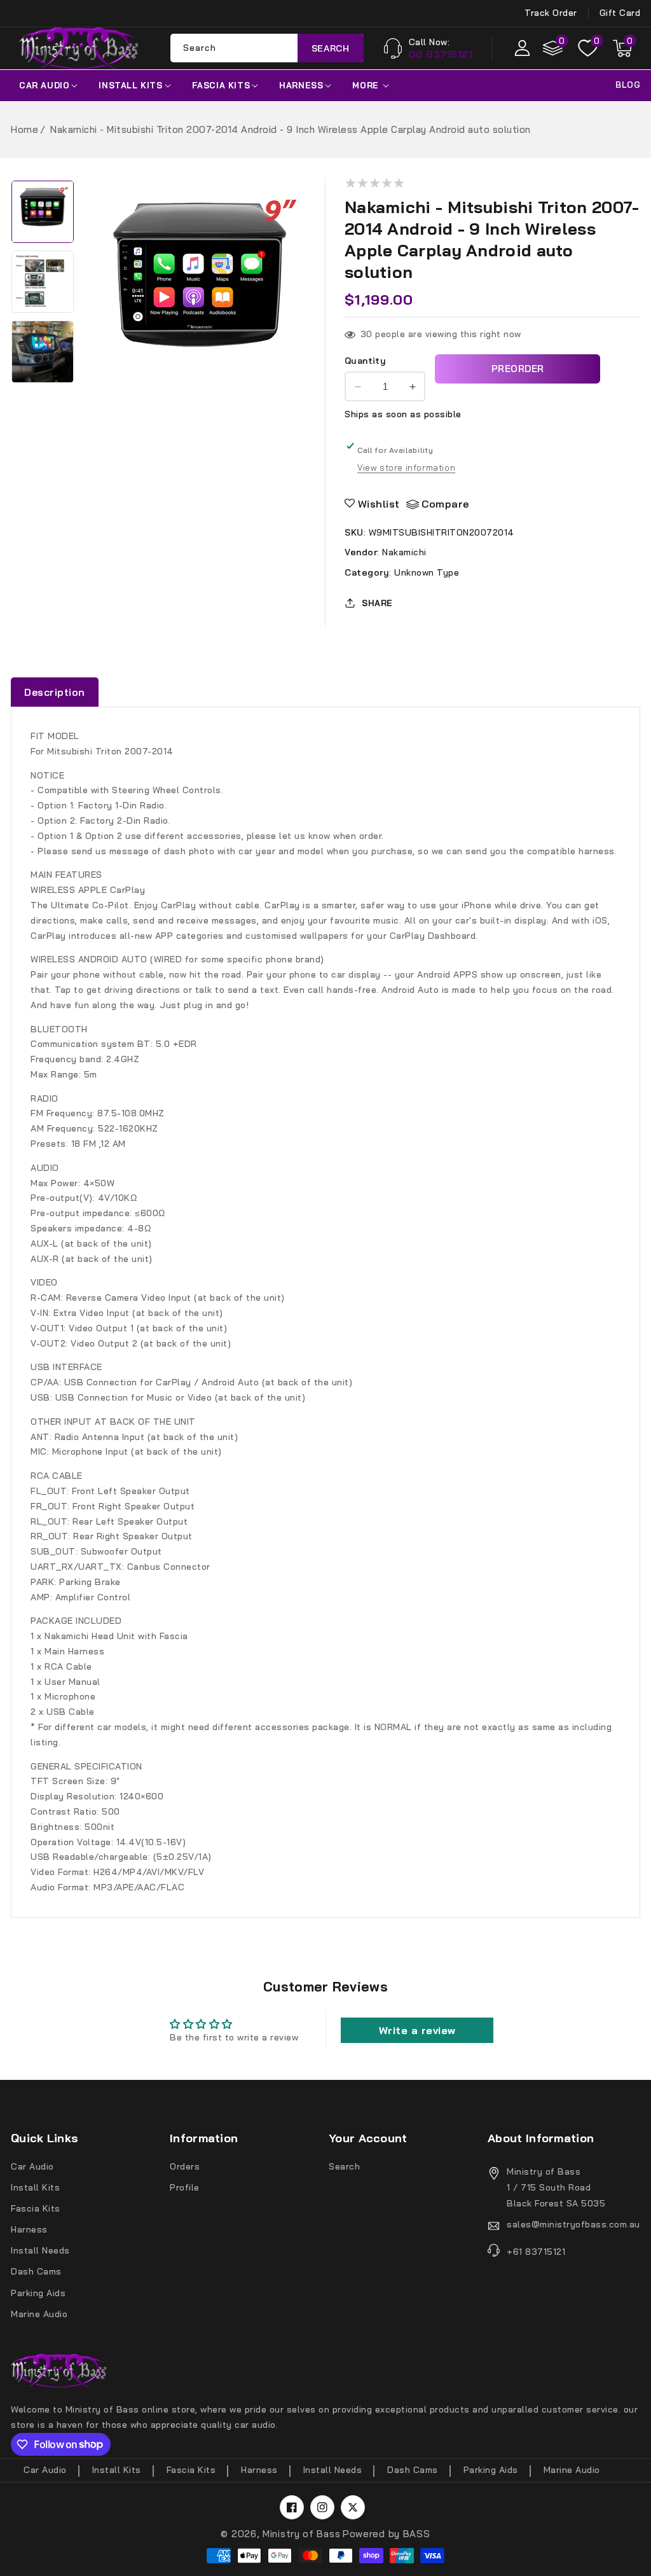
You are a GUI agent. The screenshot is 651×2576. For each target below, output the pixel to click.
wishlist (379, 504)
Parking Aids (38, 2293)
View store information (406, 467)
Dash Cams (36, 2271)
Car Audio (44, 85)
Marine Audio (39, 2314)
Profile (185, 2187)
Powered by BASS (387, 2534)
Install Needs (40, 2250)
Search (331, 48)
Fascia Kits (221, 85)
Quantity (365, 361)
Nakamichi (404, 552)
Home (24, 129)
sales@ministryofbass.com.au (573, 2224)
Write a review (417, 2030)
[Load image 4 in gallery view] (43, 212)
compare (445, 504)
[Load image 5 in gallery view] (43, 282)
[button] (622, 48)
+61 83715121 (536, 2252)
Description (55, 692)
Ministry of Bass (301, 2534)
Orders (185, 2166)
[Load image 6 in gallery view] (43, 352)
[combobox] (267, 48)
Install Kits (130, 85)
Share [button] (377, 603)
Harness (301, 85)
